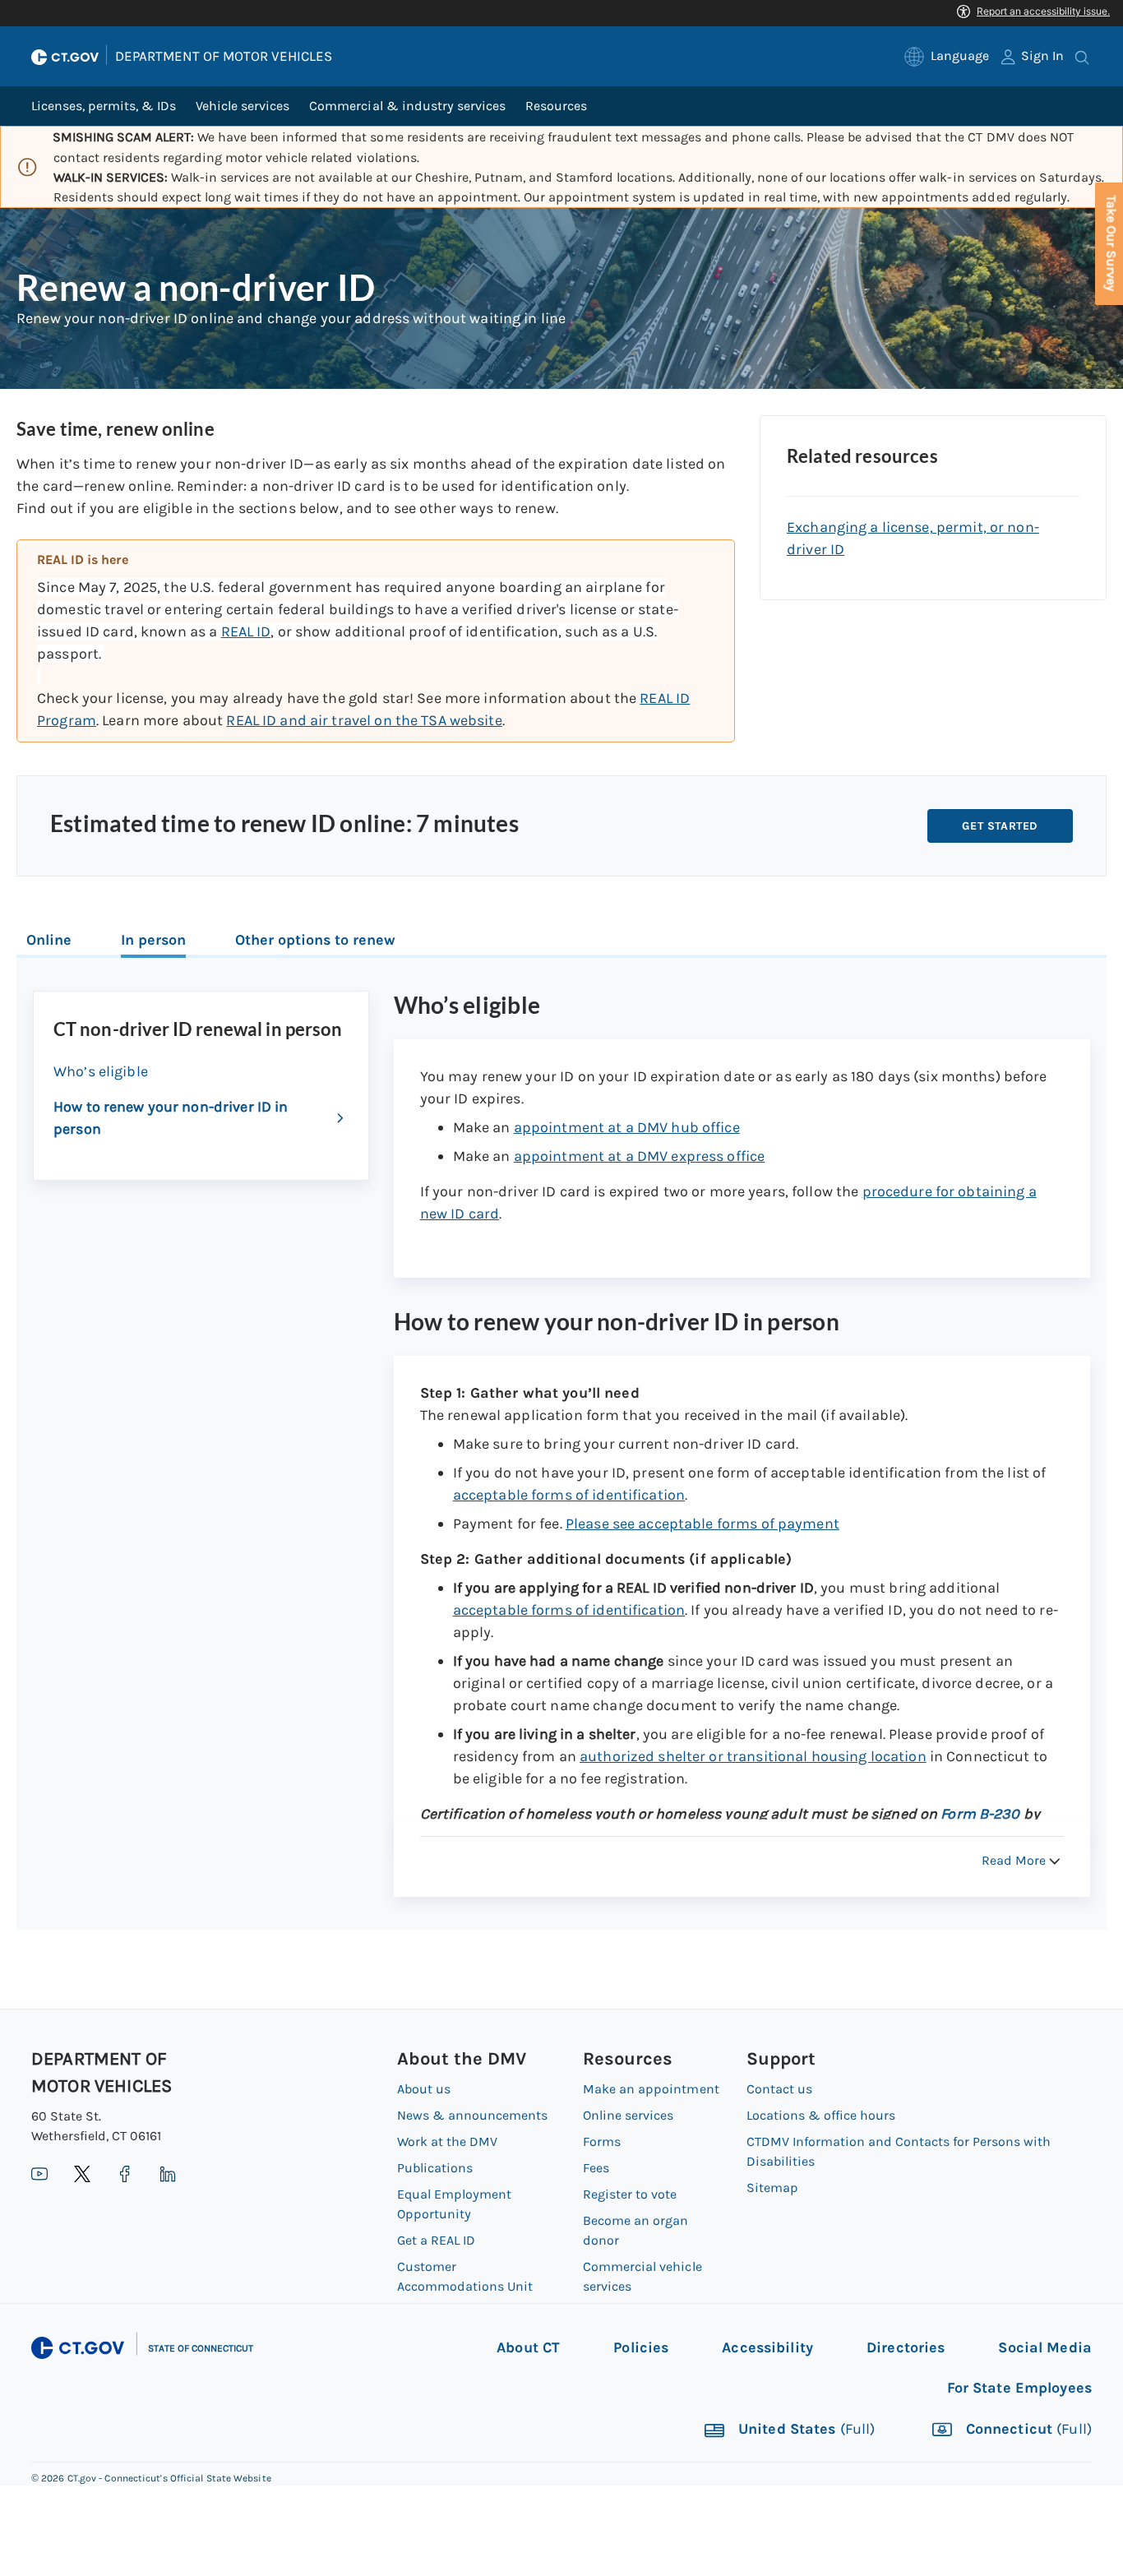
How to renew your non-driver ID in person (171, 1118)
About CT (528, 2347)
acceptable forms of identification (569, 1495)
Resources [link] (556, 106)
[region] (376, 641)
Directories (906, 2347)
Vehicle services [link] (243, 106)
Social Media (1045, 2347)
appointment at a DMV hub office (627, 1127)
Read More (1014, 1860)
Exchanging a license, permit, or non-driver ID (913, 538)
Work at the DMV (447, 2141)
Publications (435, 2168)
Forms (602, 2141)
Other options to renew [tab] (315, 940)
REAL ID (246, 631)
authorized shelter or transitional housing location (753, 1756)
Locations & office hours (821, 2115)
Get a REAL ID (436, 2240)
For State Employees (1019, 2388)
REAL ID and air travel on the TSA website (364, 720)
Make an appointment (651, 2089)
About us (424, 2089)
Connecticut (1027, 2430)
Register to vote (630, 2194)
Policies (641, 2347)
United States (805, 2430)
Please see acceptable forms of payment (702, 1524)
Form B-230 (982, 1814)
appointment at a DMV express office (640, 1156)
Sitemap (772, 2188)
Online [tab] (49, 940)
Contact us (779, 2089)
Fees (596, 2168)
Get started (1000, 826)
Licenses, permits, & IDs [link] (104, 106)
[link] (947, 56)
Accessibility (767, 2347)
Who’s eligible (101, 1071)
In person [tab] (153, 940)
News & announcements (472, 2115)
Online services (628, 2115)
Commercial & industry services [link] (407, 106)
